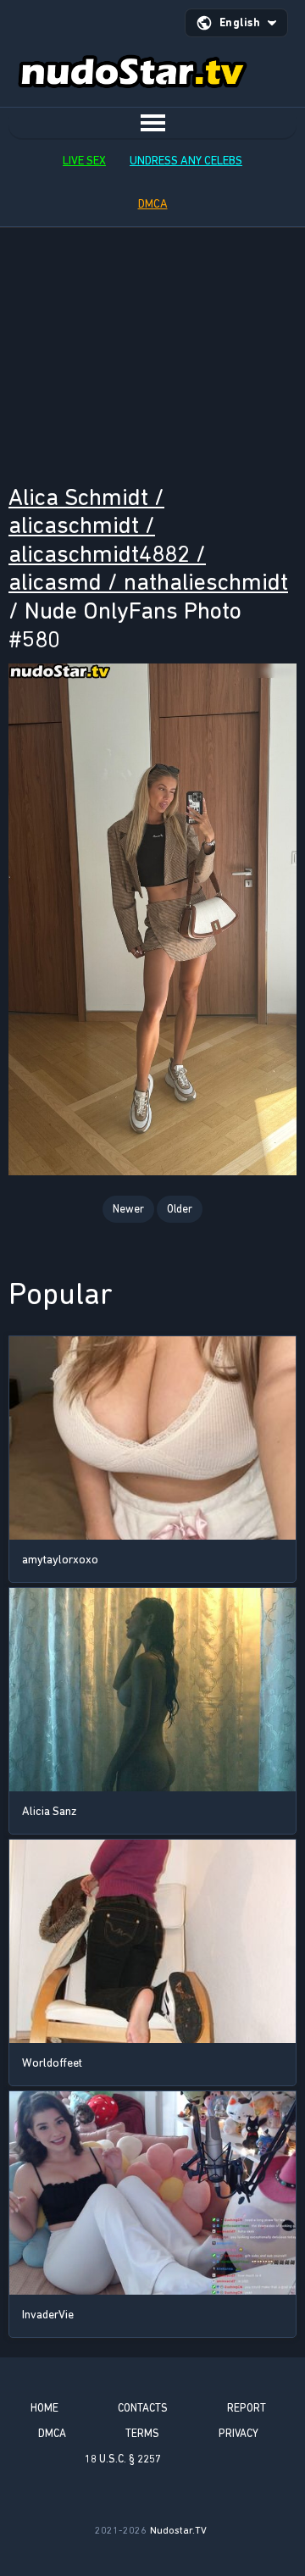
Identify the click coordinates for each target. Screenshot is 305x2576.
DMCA (153, 204)
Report (247, 2408)
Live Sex (84, 161)
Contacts (143, 2408)
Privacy (238, 2433)
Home (44, 2408)
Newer (128, 1209)
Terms (142, 2433)
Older (180, 1209)
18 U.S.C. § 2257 (123, 2459)
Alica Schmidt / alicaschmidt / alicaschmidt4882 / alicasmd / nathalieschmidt (148, 540)
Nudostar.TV (178, 2530)
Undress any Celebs (186, 161)
